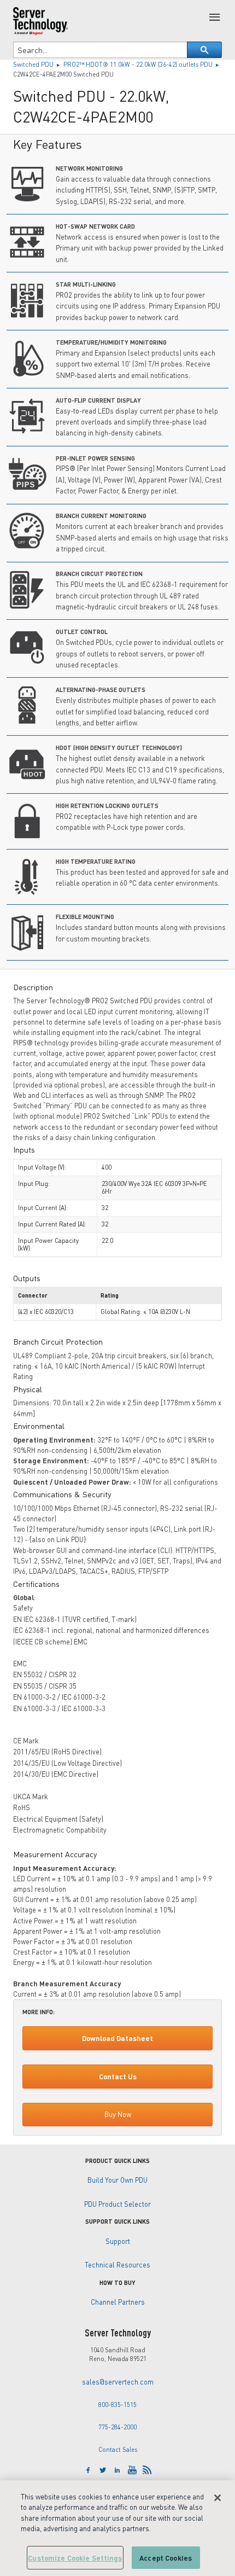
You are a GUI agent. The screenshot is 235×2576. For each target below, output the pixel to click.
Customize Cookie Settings (75, 2558)
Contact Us (118, 2077)
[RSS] (147, 2470)
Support (118, 2241)
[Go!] (204, 50)
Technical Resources (117, 2265)
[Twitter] (103, 2470)
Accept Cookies (166, 2558)
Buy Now (118, 2114)
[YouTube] (132, 2470)
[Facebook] (88, 2470)
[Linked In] (117, 2470)
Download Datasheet (117, 2038)
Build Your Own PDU (117, 2180)
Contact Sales (118, 2449)
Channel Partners (118, 2302)
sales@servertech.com (118, 2382)
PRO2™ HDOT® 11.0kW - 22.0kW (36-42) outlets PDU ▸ (142, 64)
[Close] (218, 2498)
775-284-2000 (117, 2427)
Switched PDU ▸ (38, 64)
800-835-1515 (117, 2405)
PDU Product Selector (117, 2204)
